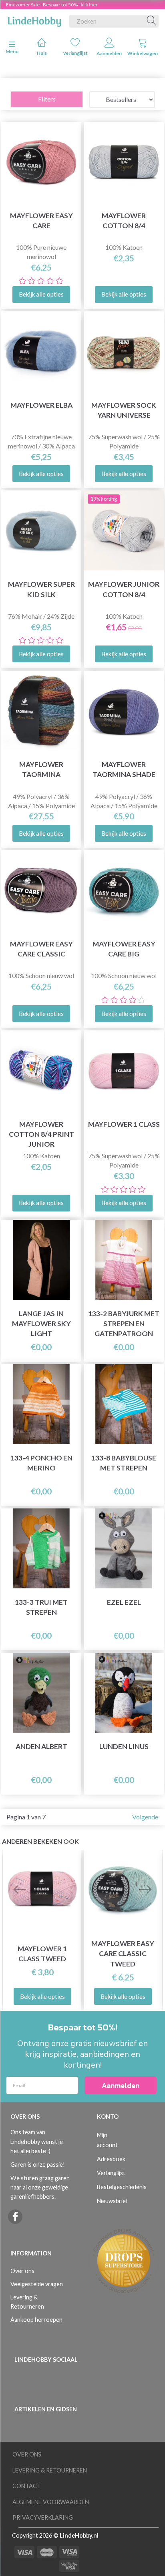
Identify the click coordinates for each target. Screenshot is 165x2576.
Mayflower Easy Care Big (124, 949)
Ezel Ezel (124, 1602)
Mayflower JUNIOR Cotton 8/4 (124, 589)
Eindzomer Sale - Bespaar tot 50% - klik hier (52, 5)
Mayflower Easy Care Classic (41, 949)
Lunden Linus (124, 1746)
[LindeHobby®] (34, 20)
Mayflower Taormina (41, 769)
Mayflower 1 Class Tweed (42, 1954)
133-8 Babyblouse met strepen (124, 1463)
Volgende (145, 1817)
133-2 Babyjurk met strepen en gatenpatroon (124, 1324)
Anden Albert (41, 1746)
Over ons (22, 2271)
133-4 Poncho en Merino (41, 1463)
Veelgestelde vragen (37, 2284)
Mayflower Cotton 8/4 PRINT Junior (41, 1134)
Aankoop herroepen (36, 2320)
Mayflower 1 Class (124, 1124)
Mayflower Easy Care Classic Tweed (123, 1953)
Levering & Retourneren (27, 2302)
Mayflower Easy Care (41, 221)
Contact (27, 2486)
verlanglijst (75, 53)
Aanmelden (109, 53)
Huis (42, 53)
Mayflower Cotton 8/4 (124, 221)
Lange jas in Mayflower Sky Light (41, 1324)
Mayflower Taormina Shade (124, 769)
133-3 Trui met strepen (41, 1607)
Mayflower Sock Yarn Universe (124, 410)
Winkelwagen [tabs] (143, 53)
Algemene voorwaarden (51, 2502)
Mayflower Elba (41, 405)
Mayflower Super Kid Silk (41, 589)
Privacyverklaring (43, 2517)
